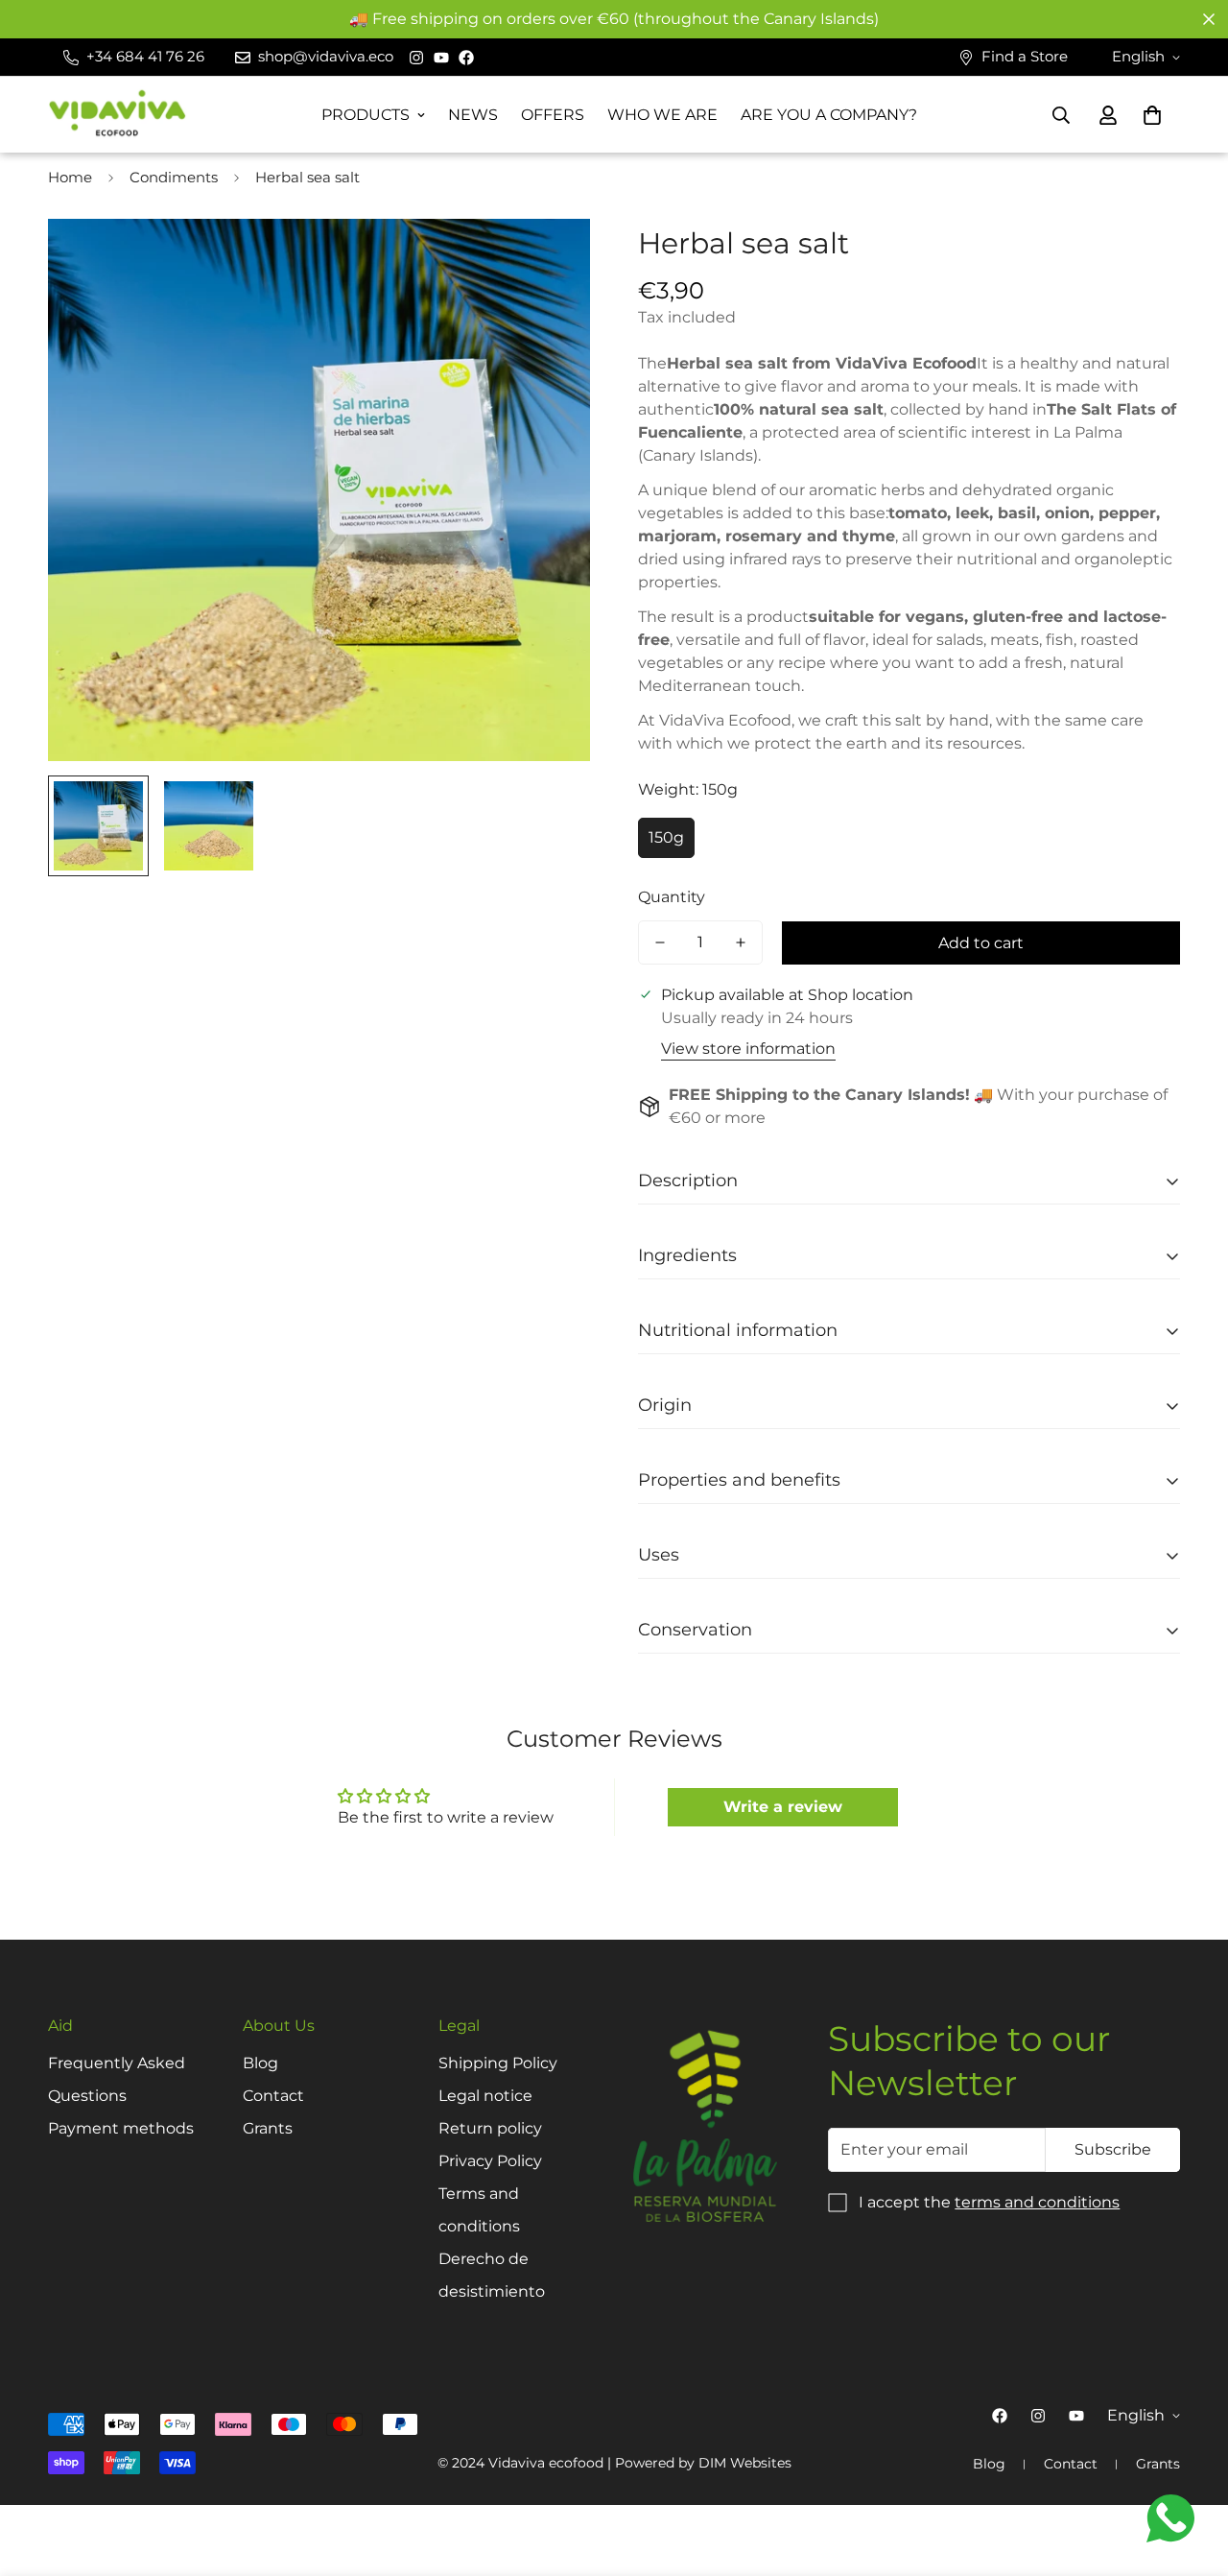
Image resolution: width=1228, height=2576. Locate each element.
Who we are (662, 115)
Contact (273, 2096)
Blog (260, 2063)
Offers (553, 115)
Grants (268, 2128)
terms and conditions (1037, 2202)
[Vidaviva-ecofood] (118, 115)
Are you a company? (829, 115)
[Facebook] (466, 58)
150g (666, 837)
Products (366, 115)
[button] (1152, 115)
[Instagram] (416, 58)
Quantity (672, 897)
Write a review (783, 1807)
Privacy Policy (490, 2161)
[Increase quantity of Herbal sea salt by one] (741, 942)
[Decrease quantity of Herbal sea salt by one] (660, 942)
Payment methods (121, 2128)
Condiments (174, 177)
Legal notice (485, 2096)
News (473, 115)
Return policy (490, 2128)
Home (70, 177)
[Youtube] (441, 58)
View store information (748, 1049)
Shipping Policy (498, 2063)
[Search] (1061, 115)
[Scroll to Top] (1191, 2471)
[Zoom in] (549, 260)
